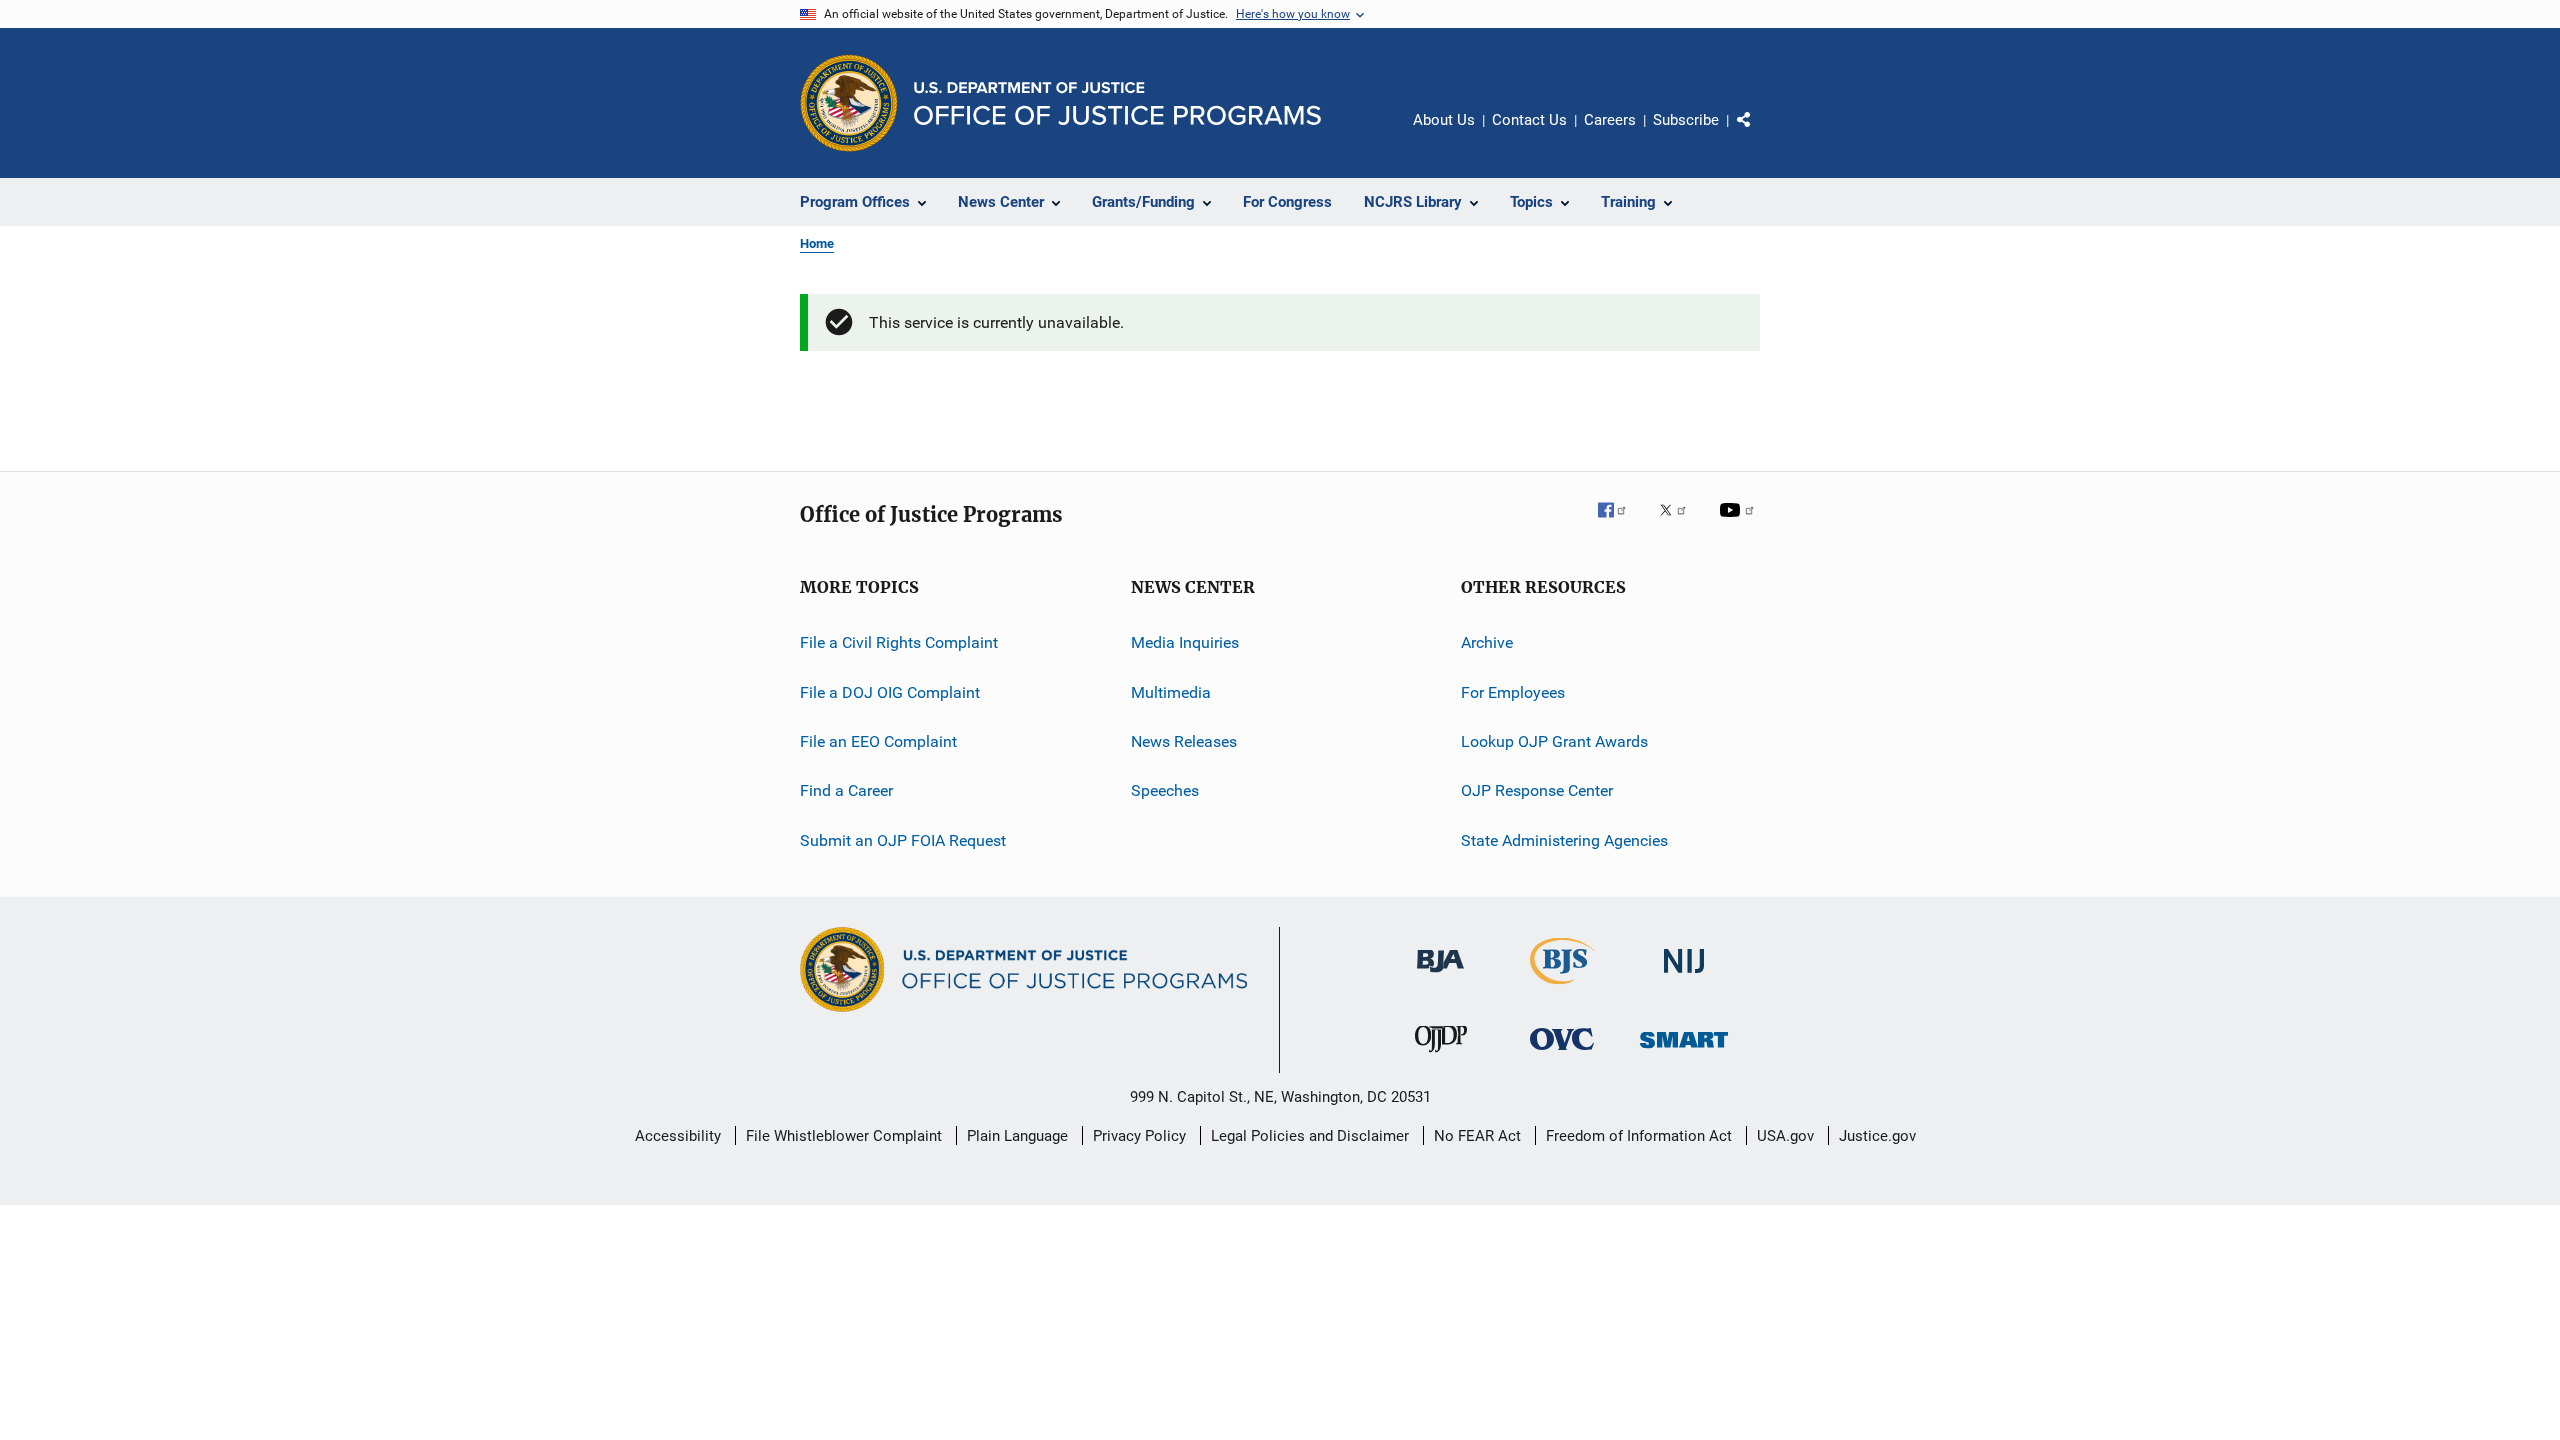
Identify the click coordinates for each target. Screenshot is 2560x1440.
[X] (1680, 524)
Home (817, 243)
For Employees (1513, 692)
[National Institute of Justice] (1684, 976)
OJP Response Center (1537, 790)
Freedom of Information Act (1639, 1136)
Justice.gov (1877, 1136)
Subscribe (1686, 120)
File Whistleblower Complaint (844, 1136)
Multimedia (1171, 692)
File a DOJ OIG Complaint (890, 692)
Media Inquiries (1185, 642)
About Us (1444, 120)
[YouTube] (1740, 524)
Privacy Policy (1139, 1136)
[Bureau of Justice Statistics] (1562, 988)
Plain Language (1017, 1136)
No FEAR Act (1477, 1136)
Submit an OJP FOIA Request (903, 840)
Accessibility (678, 1136)
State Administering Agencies (1564, 840)
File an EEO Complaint (878, 741)
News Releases (1184, 741)
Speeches (1165, 790)
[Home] (1117, 103)
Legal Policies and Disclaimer (1310, 1136)
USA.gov (1785, 1136)
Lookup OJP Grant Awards (1554, 741)
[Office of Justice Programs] (849, 103)
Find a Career (846, 790)
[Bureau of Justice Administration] (1440, 976)
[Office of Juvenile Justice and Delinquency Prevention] (1441, 1056)
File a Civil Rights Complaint (899, 642)
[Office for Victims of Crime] (1562, 1053)
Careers (1610, 120)
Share (1760, 134)
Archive (1487, 642)
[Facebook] (1620, 524)
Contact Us (1529, 120)
